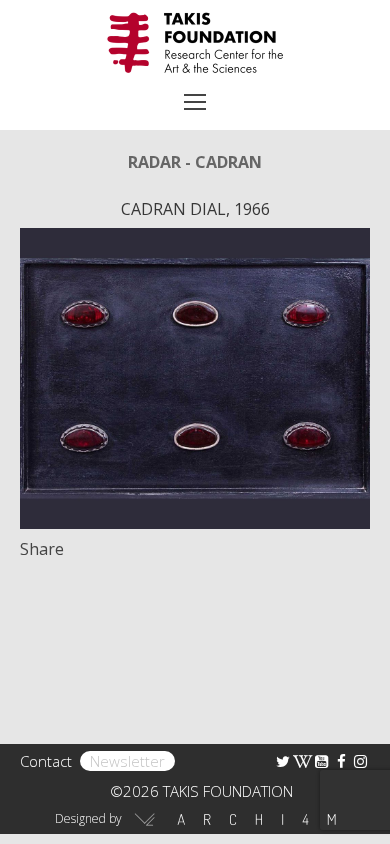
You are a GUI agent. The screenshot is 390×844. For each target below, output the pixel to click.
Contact (46, 761)
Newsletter (127, 761)
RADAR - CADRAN (195, 162)
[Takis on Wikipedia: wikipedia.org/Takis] (302, 761)
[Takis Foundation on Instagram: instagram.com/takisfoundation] (360, 761)
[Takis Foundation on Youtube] (321, 761)
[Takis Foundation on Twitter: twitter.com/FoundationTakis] (283, 761)
